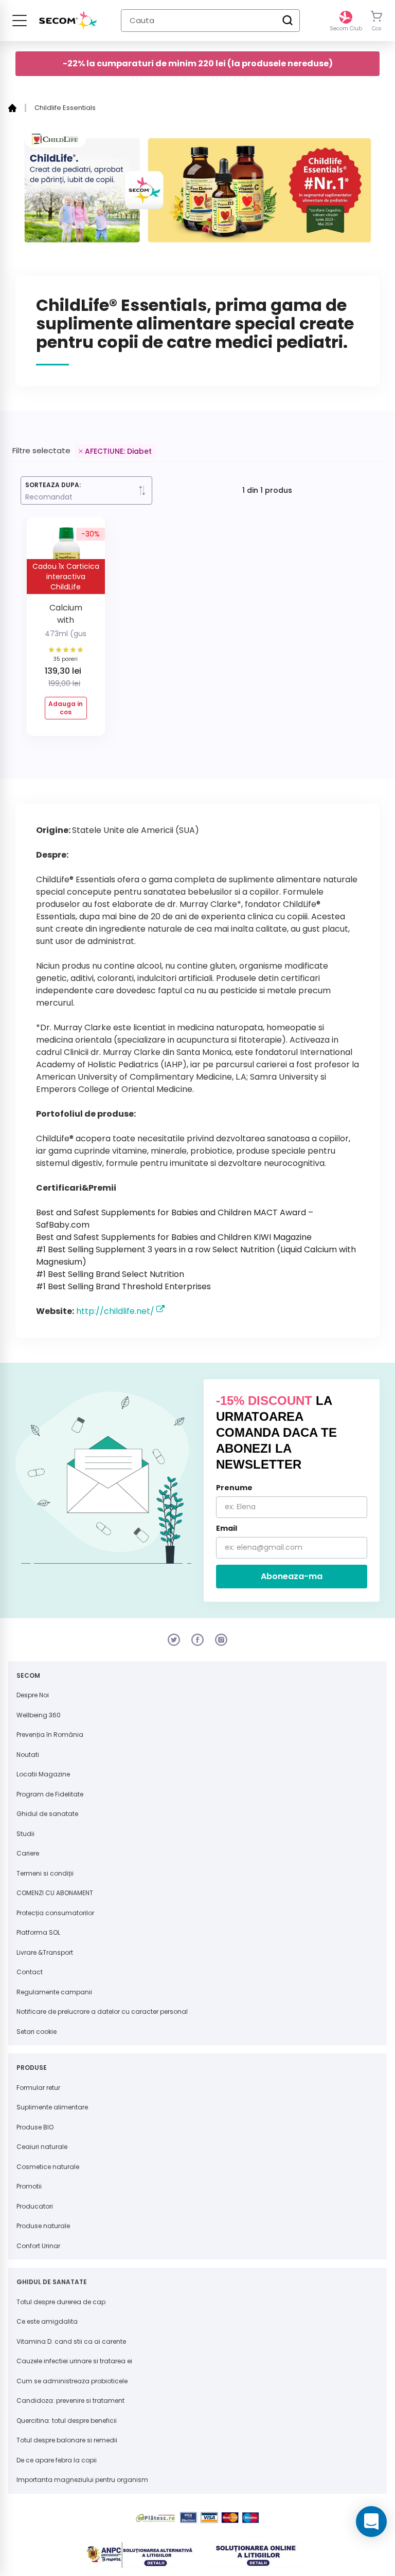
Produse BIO (35, 2127)
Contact (30, 1972)
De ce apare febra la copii (57, 2460)
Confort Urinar (38, 2246)
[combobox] (210, 21)
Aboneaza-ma (292, 1576)
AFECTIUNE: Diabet (118, 451)
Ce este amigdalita (47, 2321)
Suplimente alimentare (52, 2107)
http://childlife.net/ (115, 1311)
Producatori (35, 2206)
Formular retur (38, 2088)
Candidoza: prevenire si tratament (70, 2401)
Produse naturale (43, 2226)
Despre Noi (33, 1695)
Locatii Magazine (43, 1774)
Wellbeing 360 (39, 1715)
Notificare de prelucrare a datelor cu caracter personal (102, 2012)
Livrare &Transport (45, 1952)
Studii (25, 1834)
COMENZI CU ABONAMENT (55, 1893)
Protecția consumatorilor (55, 1913)
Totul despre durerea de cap (61, 2302)
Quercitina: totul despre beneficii (67, 2421)
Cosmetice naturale (48, 2167)
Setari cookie (37, 2032)
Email (227, 1528)
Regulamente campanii (54, 1992)
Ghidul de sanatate (47, 1814)
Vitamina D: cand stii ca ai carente (71, 2341)
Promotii (29, 2186)
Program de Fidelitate (50, 1794)
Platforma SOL (38, 1932)
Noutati (28, 1755)
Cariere (28, 1853)
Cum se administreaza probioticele (72, 2381)
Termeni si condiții (45, 1873)
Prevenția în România (50, 1735)
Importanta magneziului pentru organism (82, 2480)
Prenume (234, 1488)
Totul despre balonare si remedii (67, 2440)
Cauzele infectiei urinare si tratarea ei (74, 2361)
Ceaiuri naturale (42, 2147)
